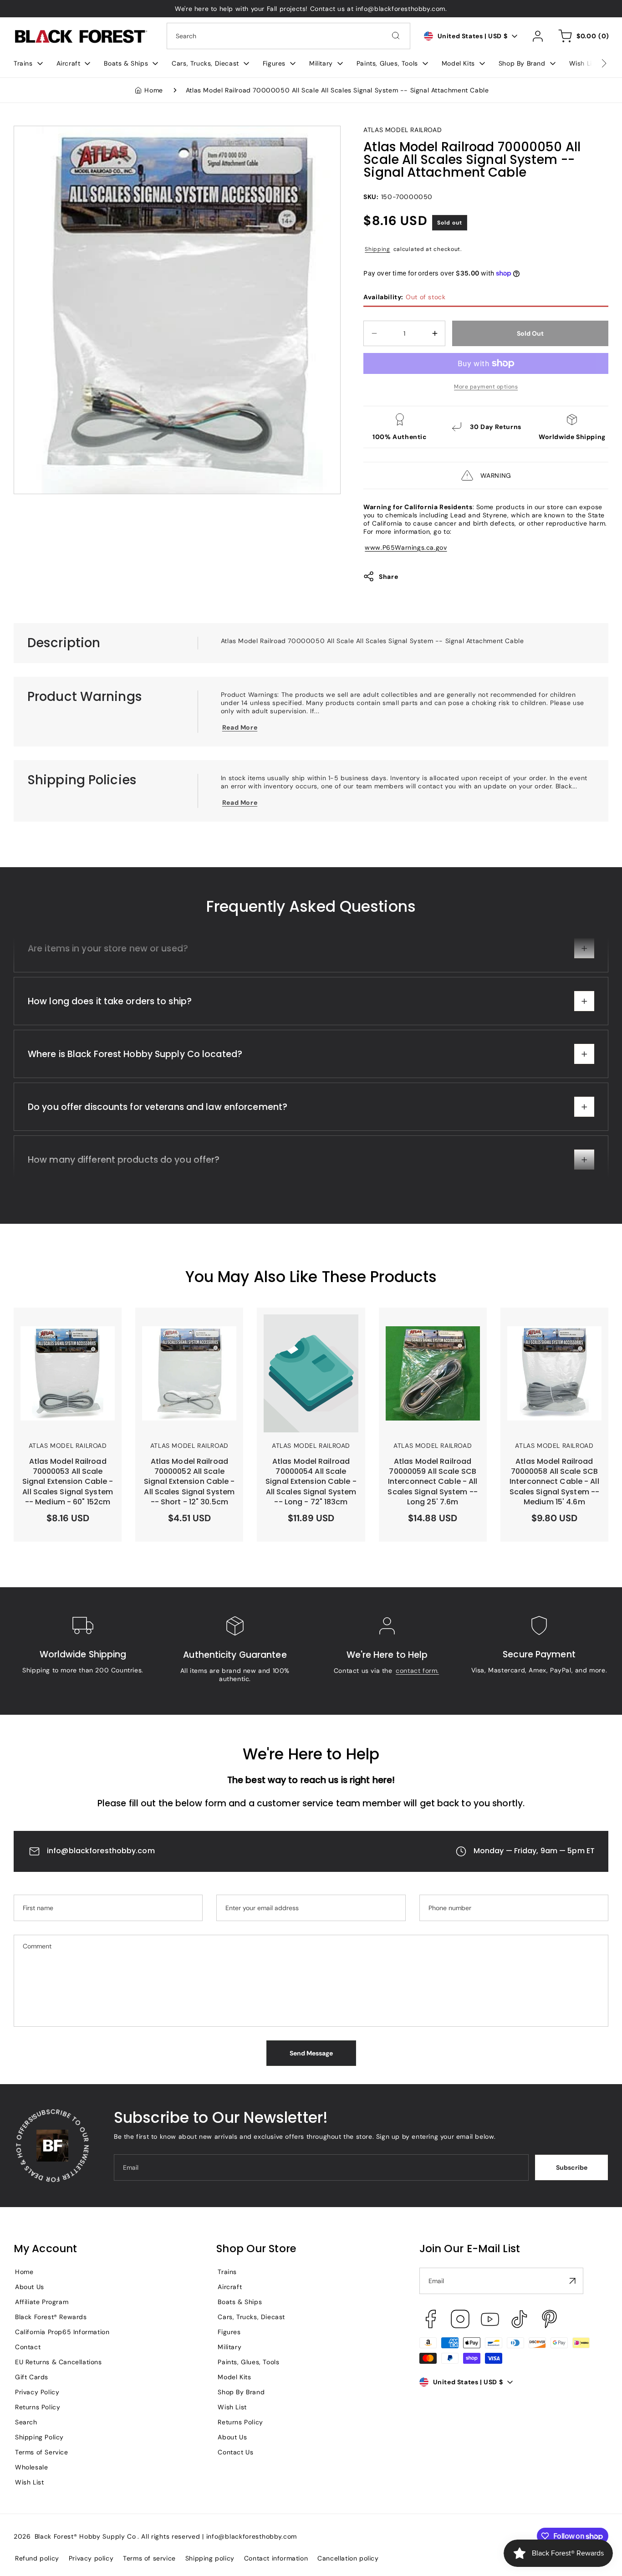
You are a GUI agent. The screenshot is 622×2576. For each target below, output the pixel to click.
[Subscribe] (573, 2281)
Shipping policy (210, 2558)
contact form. (417, 1671)
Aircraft (230, 2287)
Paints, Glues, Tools (248, 2362)
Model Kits (234, 2377)
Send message (311, 2053)
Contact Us (235, 2452)
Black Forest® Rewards (51, 2317)
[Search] (396, 36)
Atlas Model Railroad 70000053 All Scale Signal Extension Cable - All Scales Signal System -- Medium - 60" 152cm (67, 1336)
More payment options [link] (486, 387)
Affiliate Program (42, 2302)
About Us (30, 2287)
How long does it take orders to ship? (110, 1041)
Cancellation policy (348, 2558)
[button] (28, 63)
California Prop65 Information (62, 2332)
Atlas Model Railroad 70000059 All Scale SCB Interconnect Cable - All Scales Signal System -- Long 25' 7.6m (427, 1336)
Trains (227, 2272)
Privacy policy (91, 2558)
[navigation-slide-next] (592, 63)
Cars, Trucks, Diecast (251, 2317)
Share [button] (388, 577)
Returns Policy (38, 2407)
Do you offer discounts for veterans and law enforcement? (158, 1147)
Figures (229, 2332)
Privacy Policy (37, 2392)
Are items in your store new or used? (108, 988)
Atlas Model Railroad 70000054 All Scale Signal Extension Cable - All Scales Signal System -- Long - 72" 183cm (310, 1336)
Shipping (377, 249)
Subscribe (572, 2167)
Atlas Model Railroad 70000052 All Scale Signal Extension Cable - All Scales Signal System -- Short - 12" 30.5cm (189, 1336)
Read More (240, 727)
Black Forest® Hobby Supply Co (85, 2536)
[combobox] (288, 36)
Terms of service (149, 2558)
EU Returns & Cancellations (59, 2362)
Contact (28, 2347)
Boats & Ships (240, 2302)
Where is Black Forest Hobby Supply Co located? (135, 1094)
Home (153, 90)
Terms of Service (42, 2452)
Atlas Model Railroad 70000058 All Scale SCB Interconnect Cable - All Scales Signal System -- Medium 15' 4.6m (549, 1336)
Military (229, 2347)
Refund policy (37, 2558)
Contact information (276, 2558)
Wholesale (31, 2467)
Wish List (29, 2482)
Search (26, 2422)
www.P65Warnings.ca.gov (406, 547)
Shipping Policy (39, 2437)
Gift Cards (32, 2377)
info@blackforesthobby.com (101, 1851)
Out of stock (404, 297)
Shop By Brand (241, 2392)
